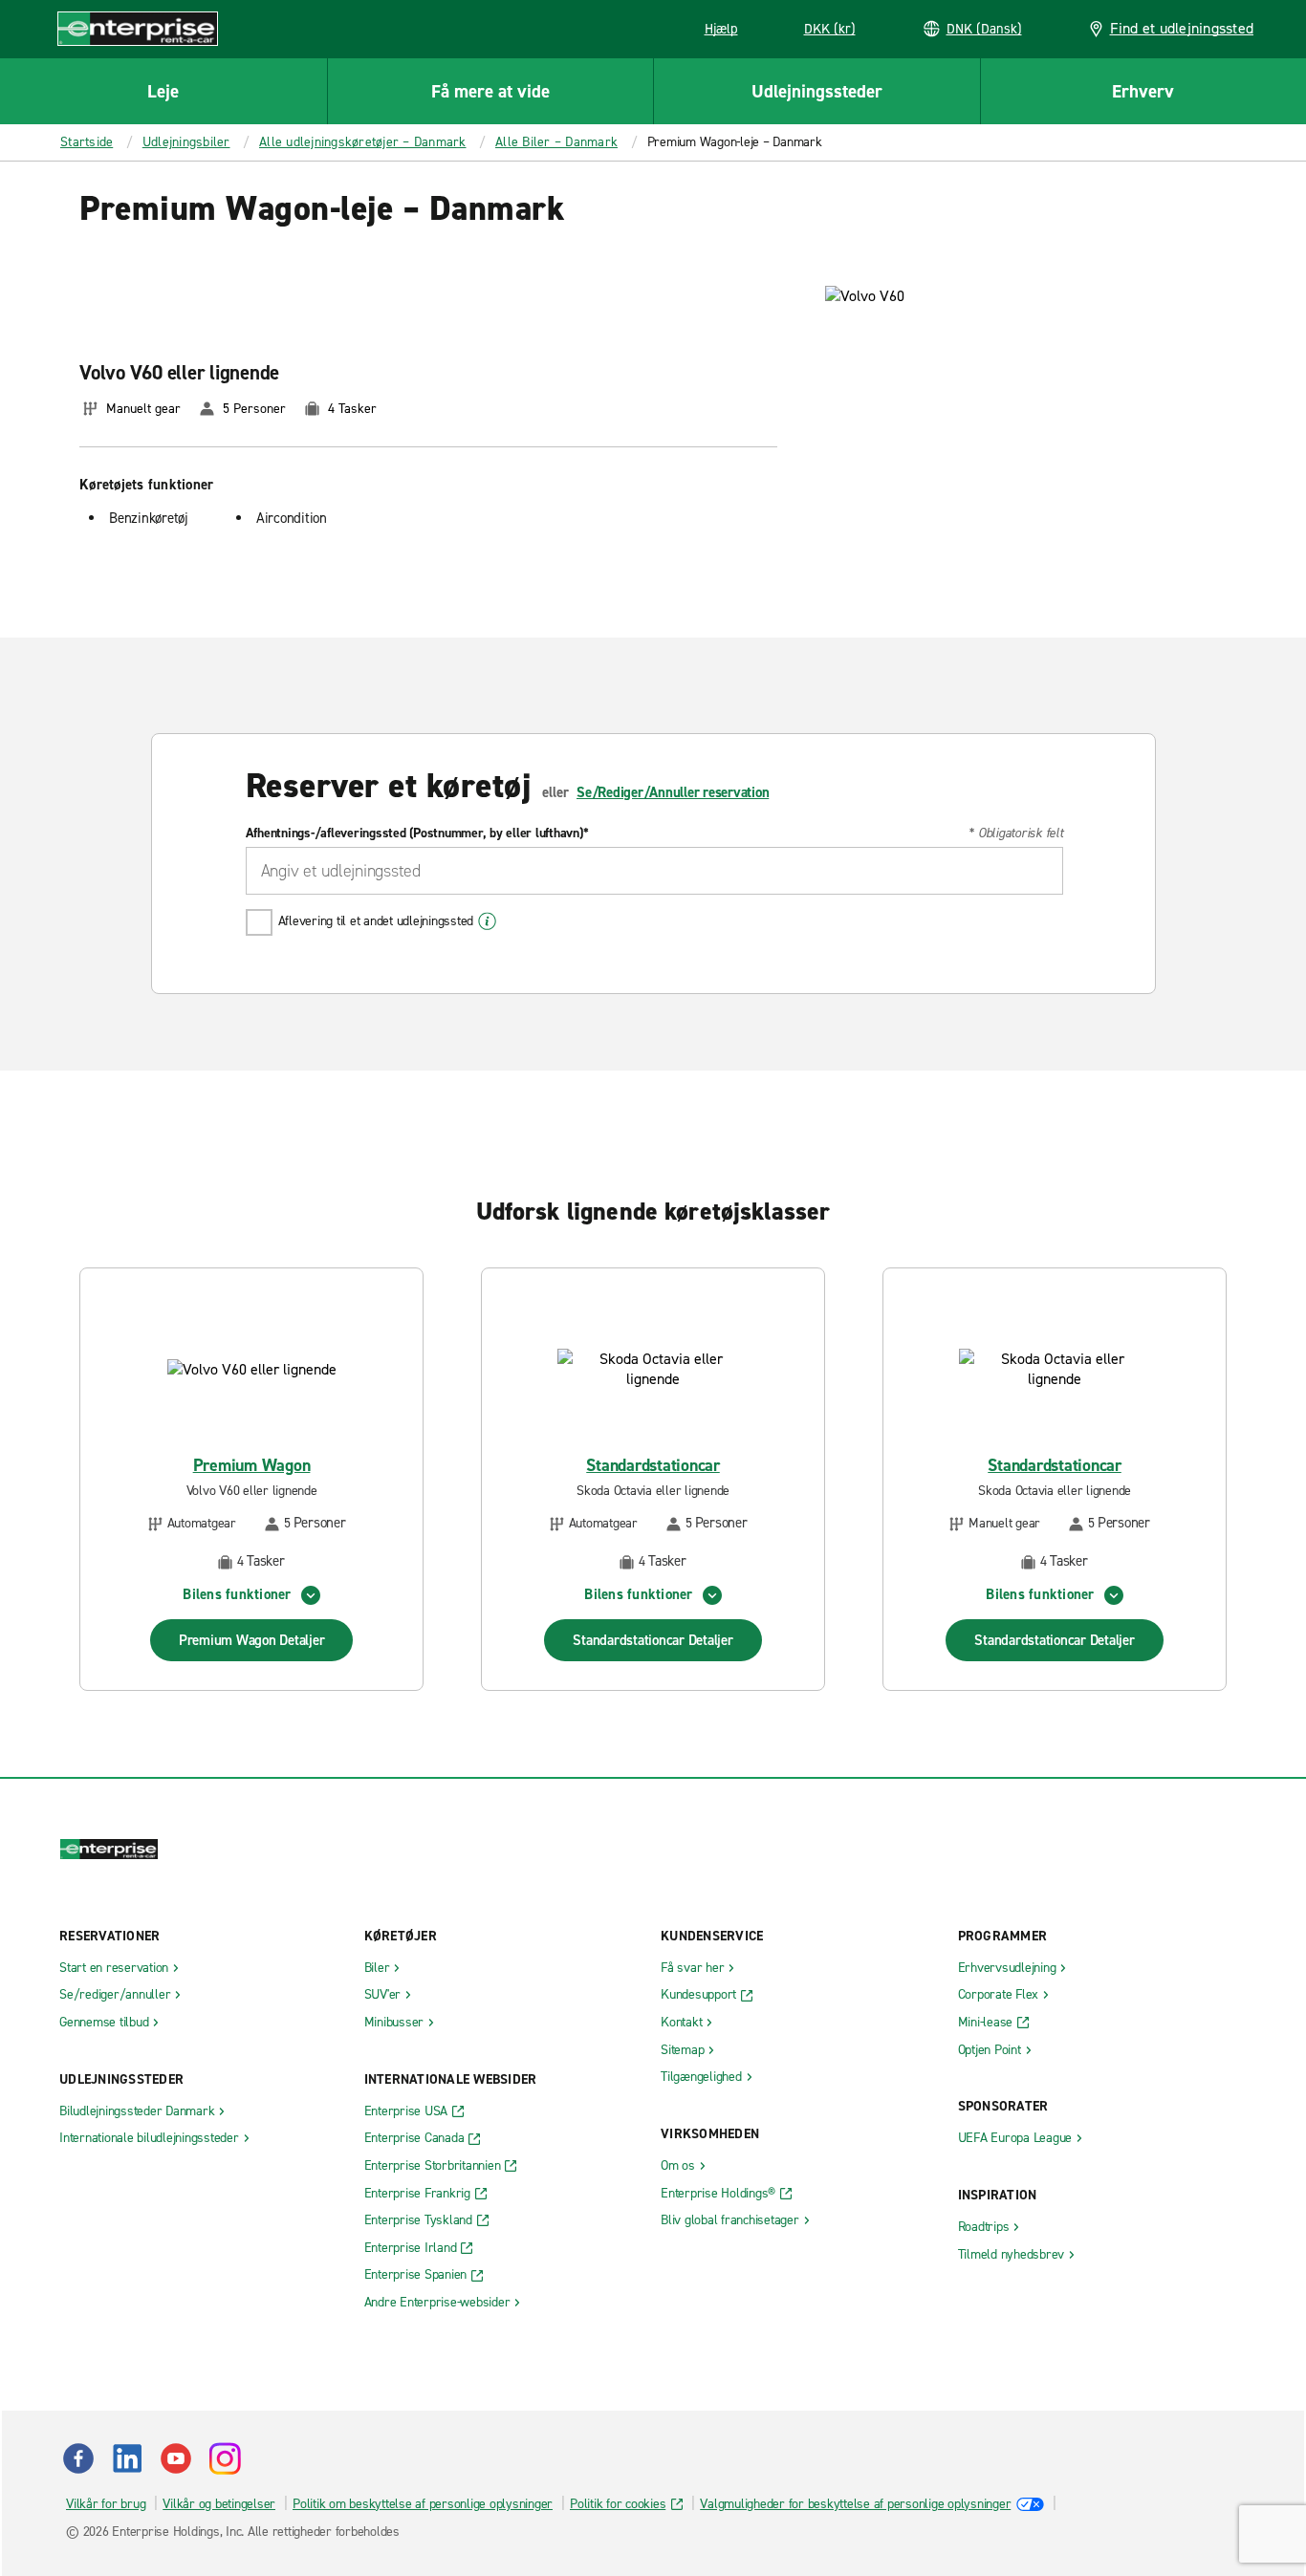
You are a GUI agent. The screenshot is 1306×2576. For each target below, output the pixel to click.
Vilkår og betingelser (219, 2504)
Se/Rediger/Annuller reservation (673, 792)
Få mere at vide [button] (490, 91)
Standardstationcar (653, 1466)
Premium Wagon (252, 1466)
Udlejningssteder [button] (817, 91)
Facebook (78, 2458)
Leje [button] (163, 91)
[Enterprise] (138, 28)
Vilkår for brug (106, 2504)
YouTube (176, 2458)
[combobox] (654, 871)
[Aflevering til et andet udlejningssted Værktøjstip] (487, 921)
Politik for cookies (618, 2504)
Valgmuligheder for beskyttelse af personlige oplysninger (855, 2504)
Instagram (225, 2458)
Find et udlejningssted (1182, 28)
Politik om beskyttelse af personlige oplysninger (423, 2504)
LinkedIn (127, 2458)
